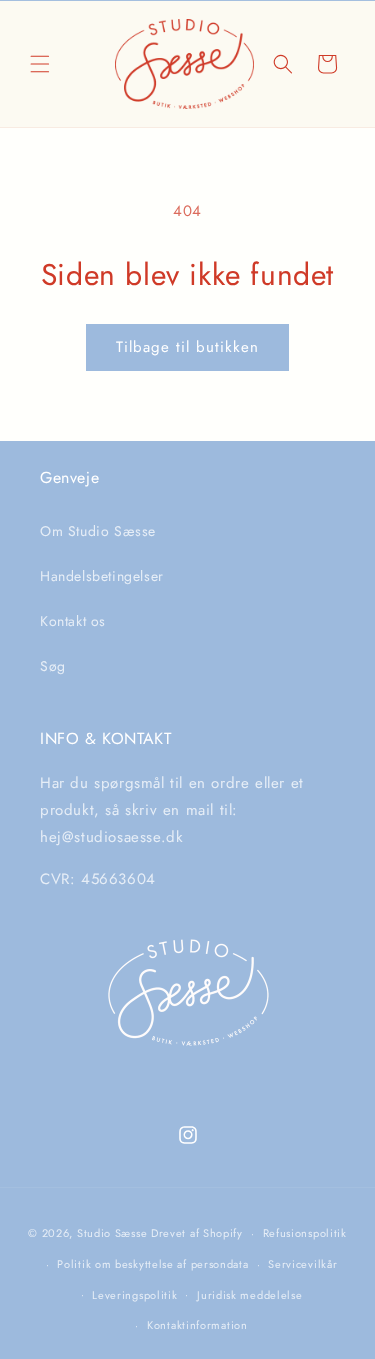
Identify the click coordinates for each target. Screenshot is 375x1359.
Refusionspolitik (305, 1233)
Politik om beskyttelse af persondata (152, 1264)
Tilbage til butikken (187, 347)
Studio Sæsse (112, 1233)
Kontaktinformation (197, 1325)
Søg (53, 666)
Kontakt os (73, 621)
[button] (40, 64)
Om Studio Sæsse (98, 531)
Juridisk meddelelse (249, 1295)
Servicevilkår (302, 1264)
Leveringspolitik (134, 1295)
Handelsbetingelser (102, 576)
